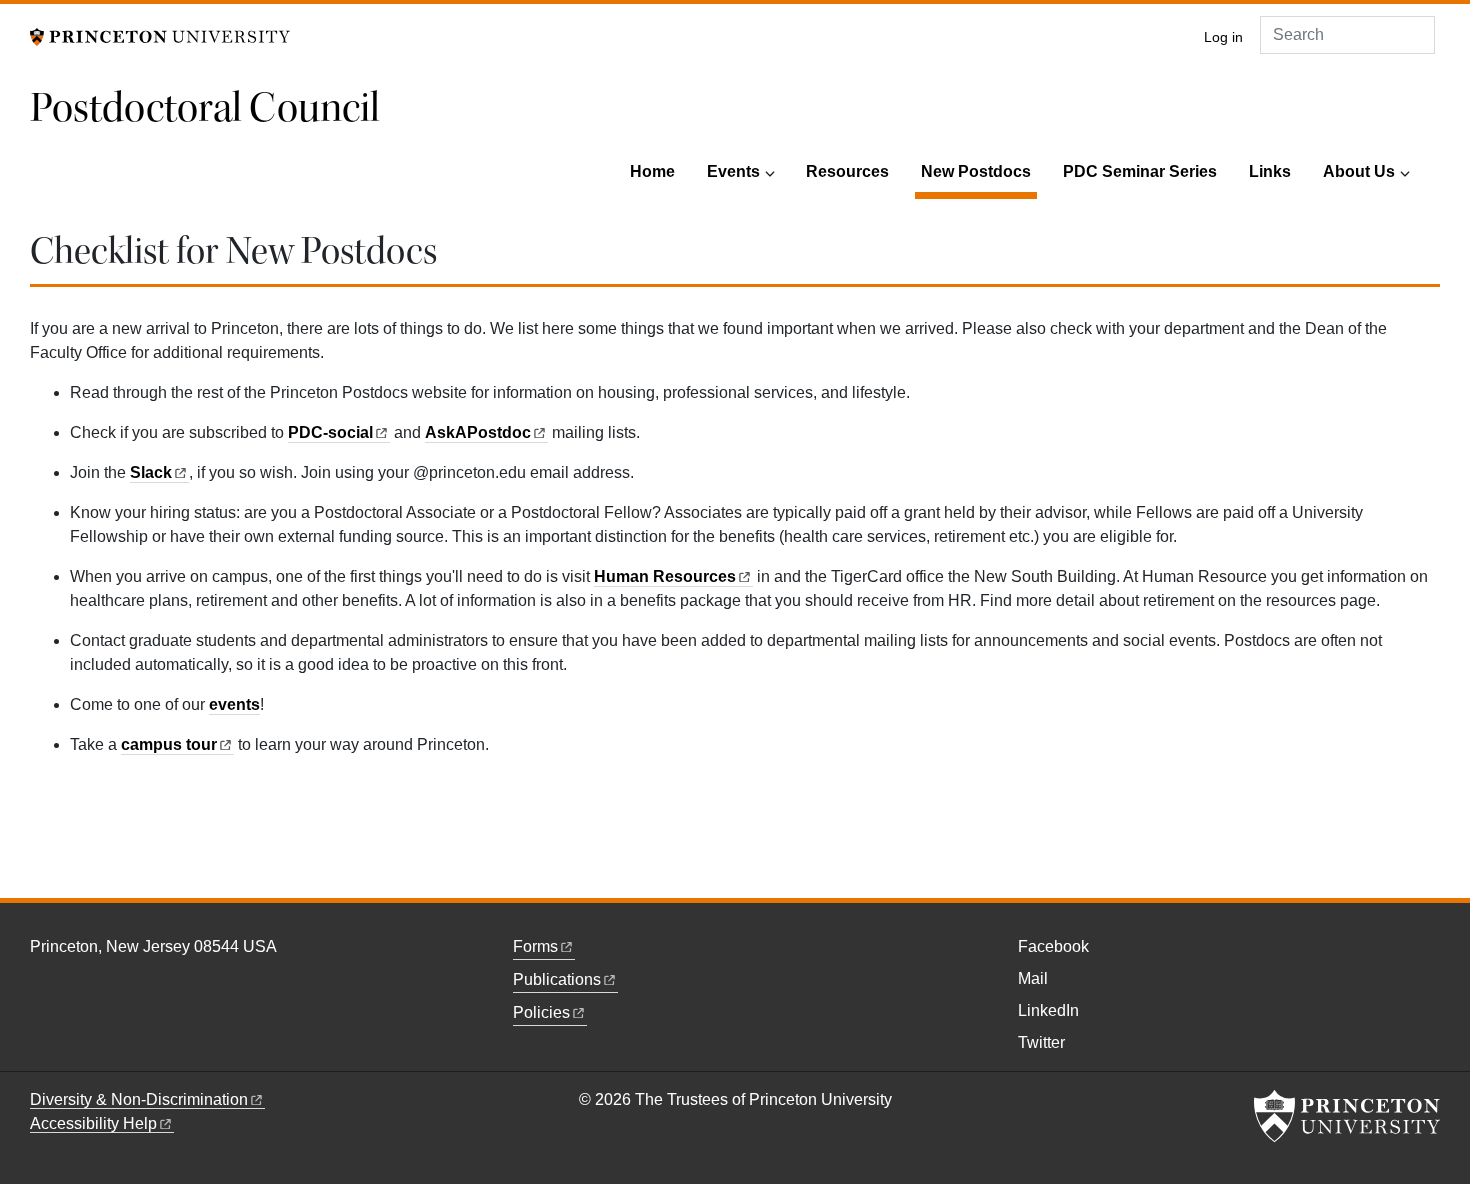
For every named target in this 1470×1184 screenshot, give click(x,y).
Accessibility (93, 1123)
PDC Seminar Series (1140, 171)
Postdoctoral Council (205, 108)
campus (169, 744)
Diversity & (139, 1099)
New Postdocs (979, 171)
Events (733, 171)
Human (665, 576)
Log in (1223, 37)
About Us (1359, 171)
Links (1270, 171)
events (234, 704)
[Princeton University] (160, 35)
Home (652, 171)
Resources (847, 171)
